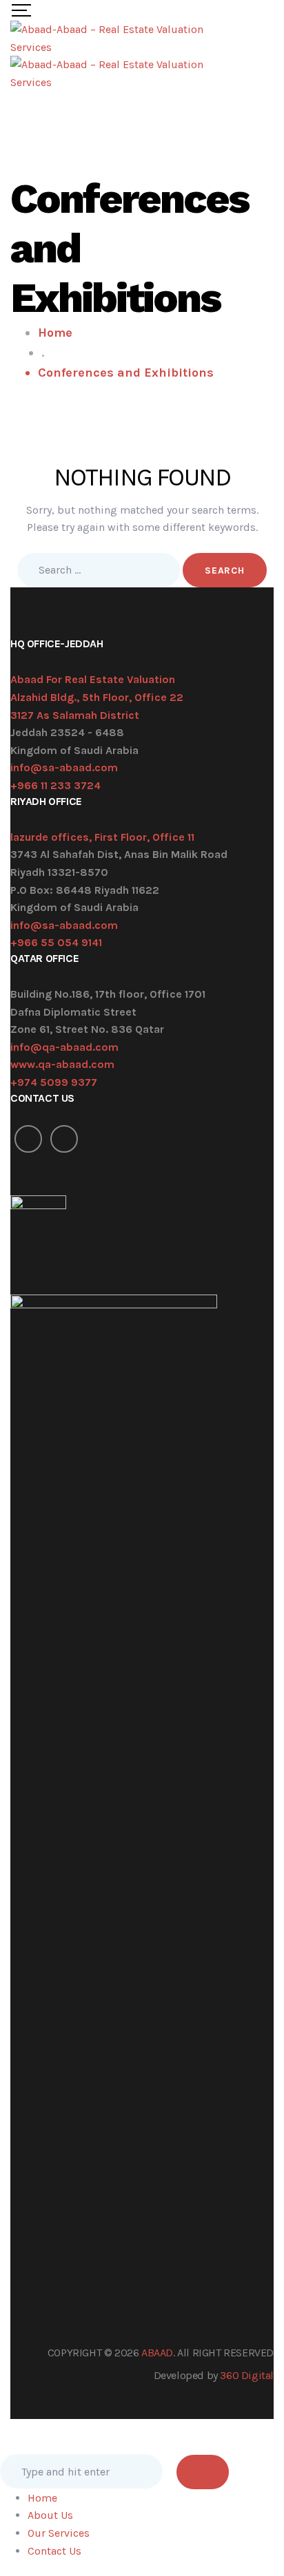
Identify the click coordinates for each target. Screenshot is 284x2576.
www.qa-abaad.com (62, 1064)
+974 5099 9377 (54, 1082)
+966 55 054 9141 (56, 942)
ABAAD (157, 2353)
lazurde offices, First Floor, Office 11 (102, 837)
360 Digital (247, 2375)
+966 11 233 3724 (55, 785)
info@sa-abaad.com (64, 767)
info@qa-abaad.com (64, 1047)
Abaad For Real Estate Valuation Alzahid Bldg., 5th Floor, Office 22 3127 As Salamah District (97, 697)
